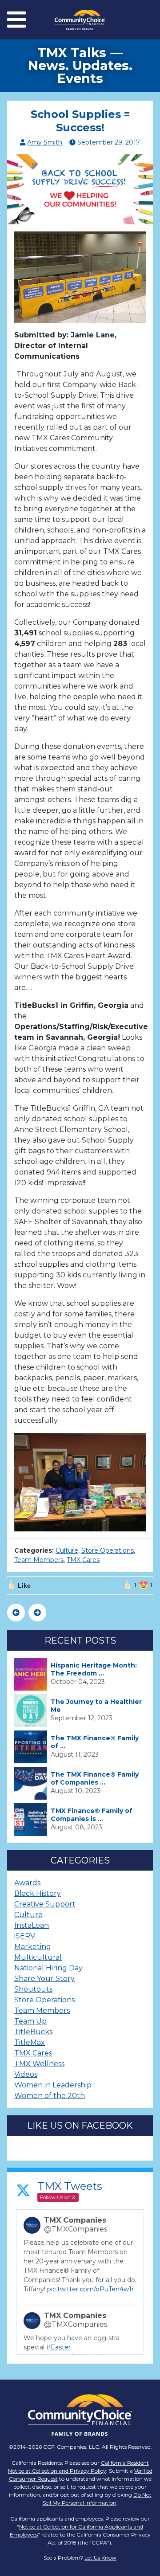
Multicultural (38, 1957)
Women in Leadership (53, 2085)
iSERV (25, 1936)
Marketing (33, 1947)
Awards (27, 1883)
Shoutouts (33, 1989)
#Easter (58, 2347)
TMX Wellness (39, 2064)
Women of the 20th (50, 2096)
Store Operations (108, 1550)
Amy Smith (45, 142)
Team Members (39, 1560)
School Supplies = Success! (80, 121)
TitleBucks (33, 2032)
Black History (38, 1893)
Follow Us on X (58, 2197)
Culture (67, 1550)
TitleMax (30, 2042)
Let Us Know (100, 2558)
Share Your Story (44, 1979)
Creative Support (45, 1904)
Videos (26, 2074)
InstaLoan (32, 1925)
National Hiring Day (48, 1968)
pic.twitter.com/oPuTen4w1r (90, 2289)
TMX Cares (83, 1560)
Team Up (30, 2021)
